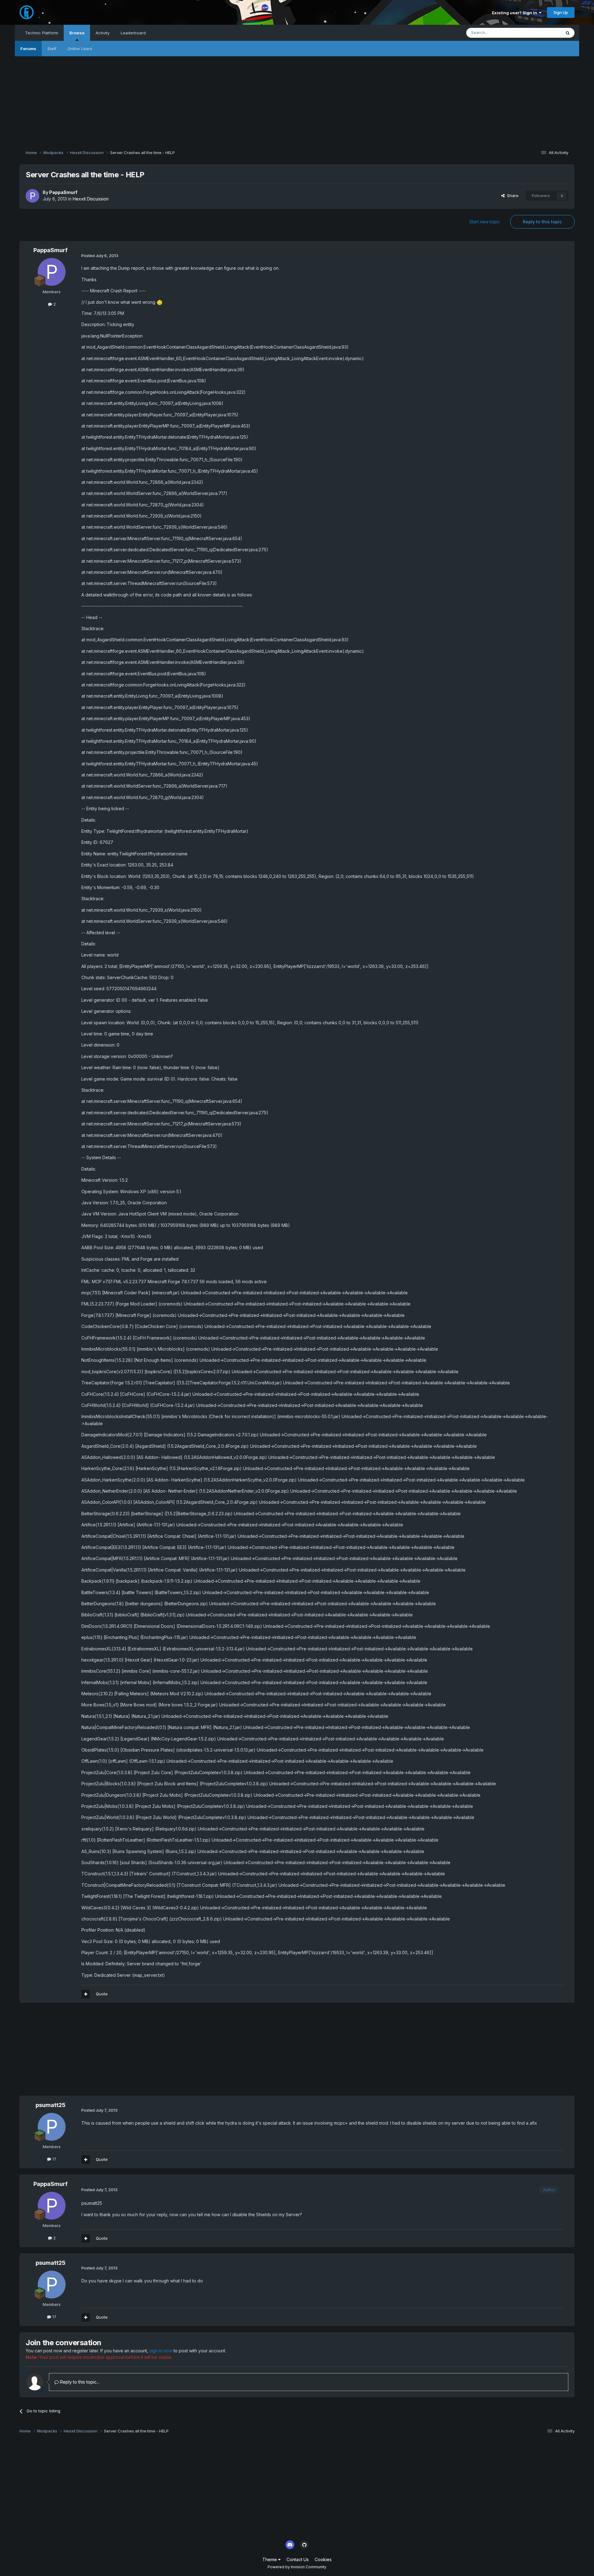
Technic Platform (42, 33)
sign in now (161, 2351)
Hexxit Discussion (91, 199)
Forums (28, 49)
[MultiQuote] (86, 1994)
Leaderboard (133, 33)
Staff (52, 49)
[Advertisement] (297, 100)
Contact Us (298, 2559)
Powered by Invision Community (297, 2567)
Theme (270, 2559)
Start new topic (485, 222)
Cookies (323, 2559)
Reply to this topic (542, 222)
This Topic (543, 33)
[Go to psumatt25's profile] (52, 2127)
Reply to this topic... (79, 2382)
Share (512, 196)
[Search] (568, 33)
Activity (103, 33)
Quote (102, 1994)
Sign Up (561, 12)
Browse (77, 33)
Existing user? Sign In (515, 13)
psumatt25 (51, 2105)
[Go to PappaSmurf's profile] (32, 196)
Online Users (80, 49)
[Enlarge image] (160, 302)
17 (54, 2159)
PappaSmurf (63, 192)
